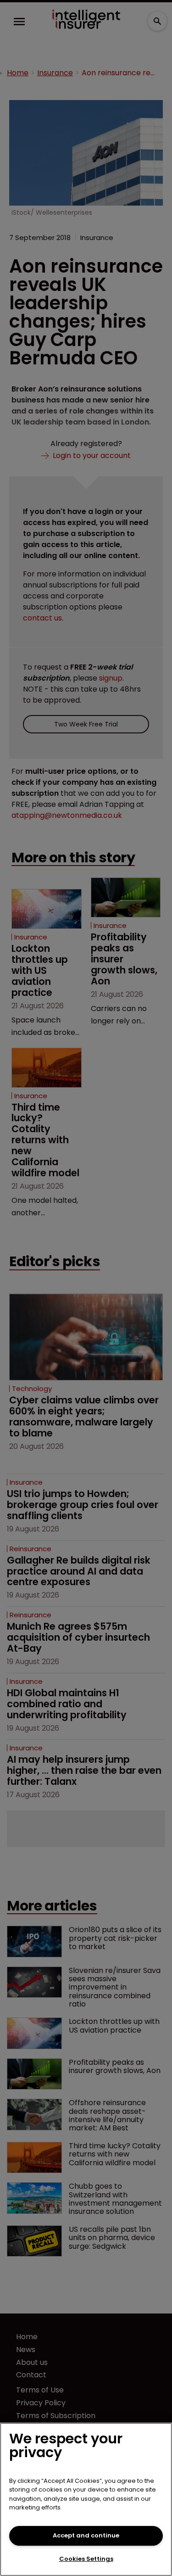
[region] (86, 2499)
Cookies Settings (86, 2559)
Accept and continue (86, 2535)
